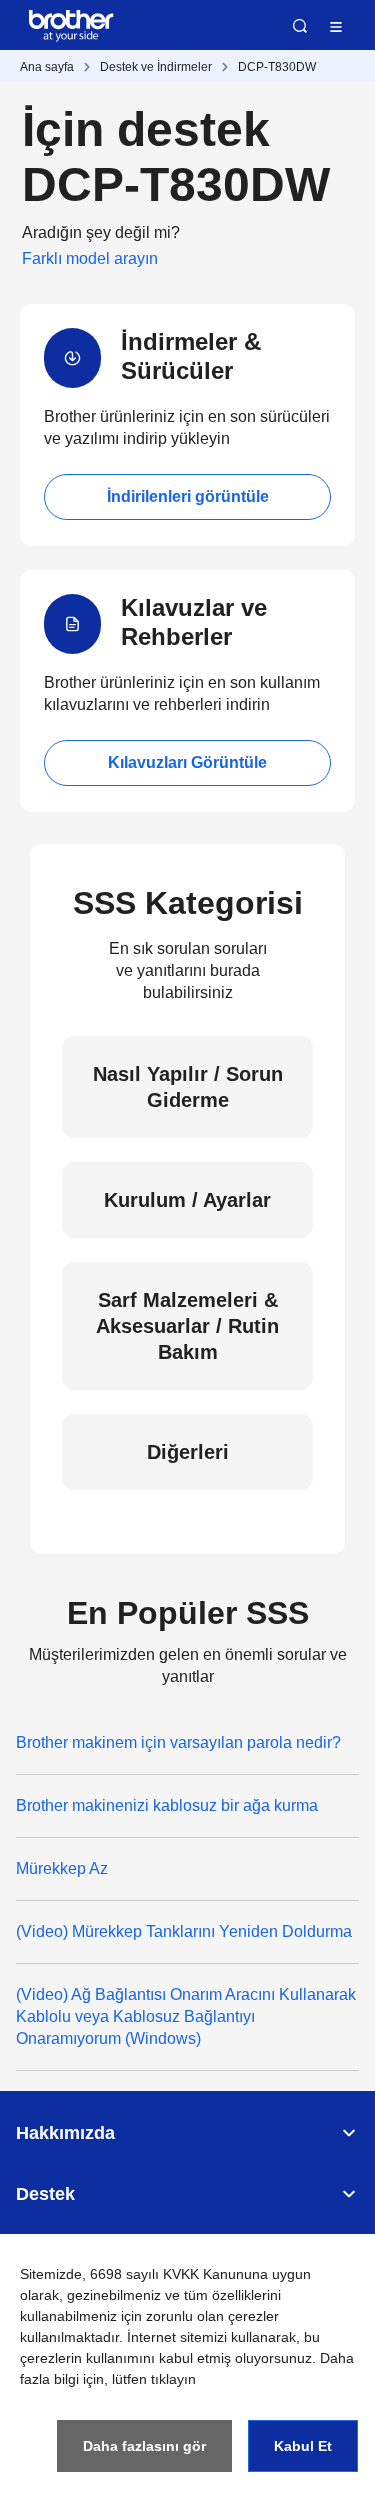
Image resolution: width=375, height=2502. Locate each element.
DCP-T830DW (277, 67)
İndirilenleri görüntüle (188, 496)
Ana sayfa (47, 67)
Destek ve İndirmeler (156, 67)
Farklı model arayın (90, 258)
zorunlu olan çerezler (212, 2316)
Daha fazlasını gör (144, 2446)
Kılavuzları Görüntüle (187, 762)
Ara (300, 26)
